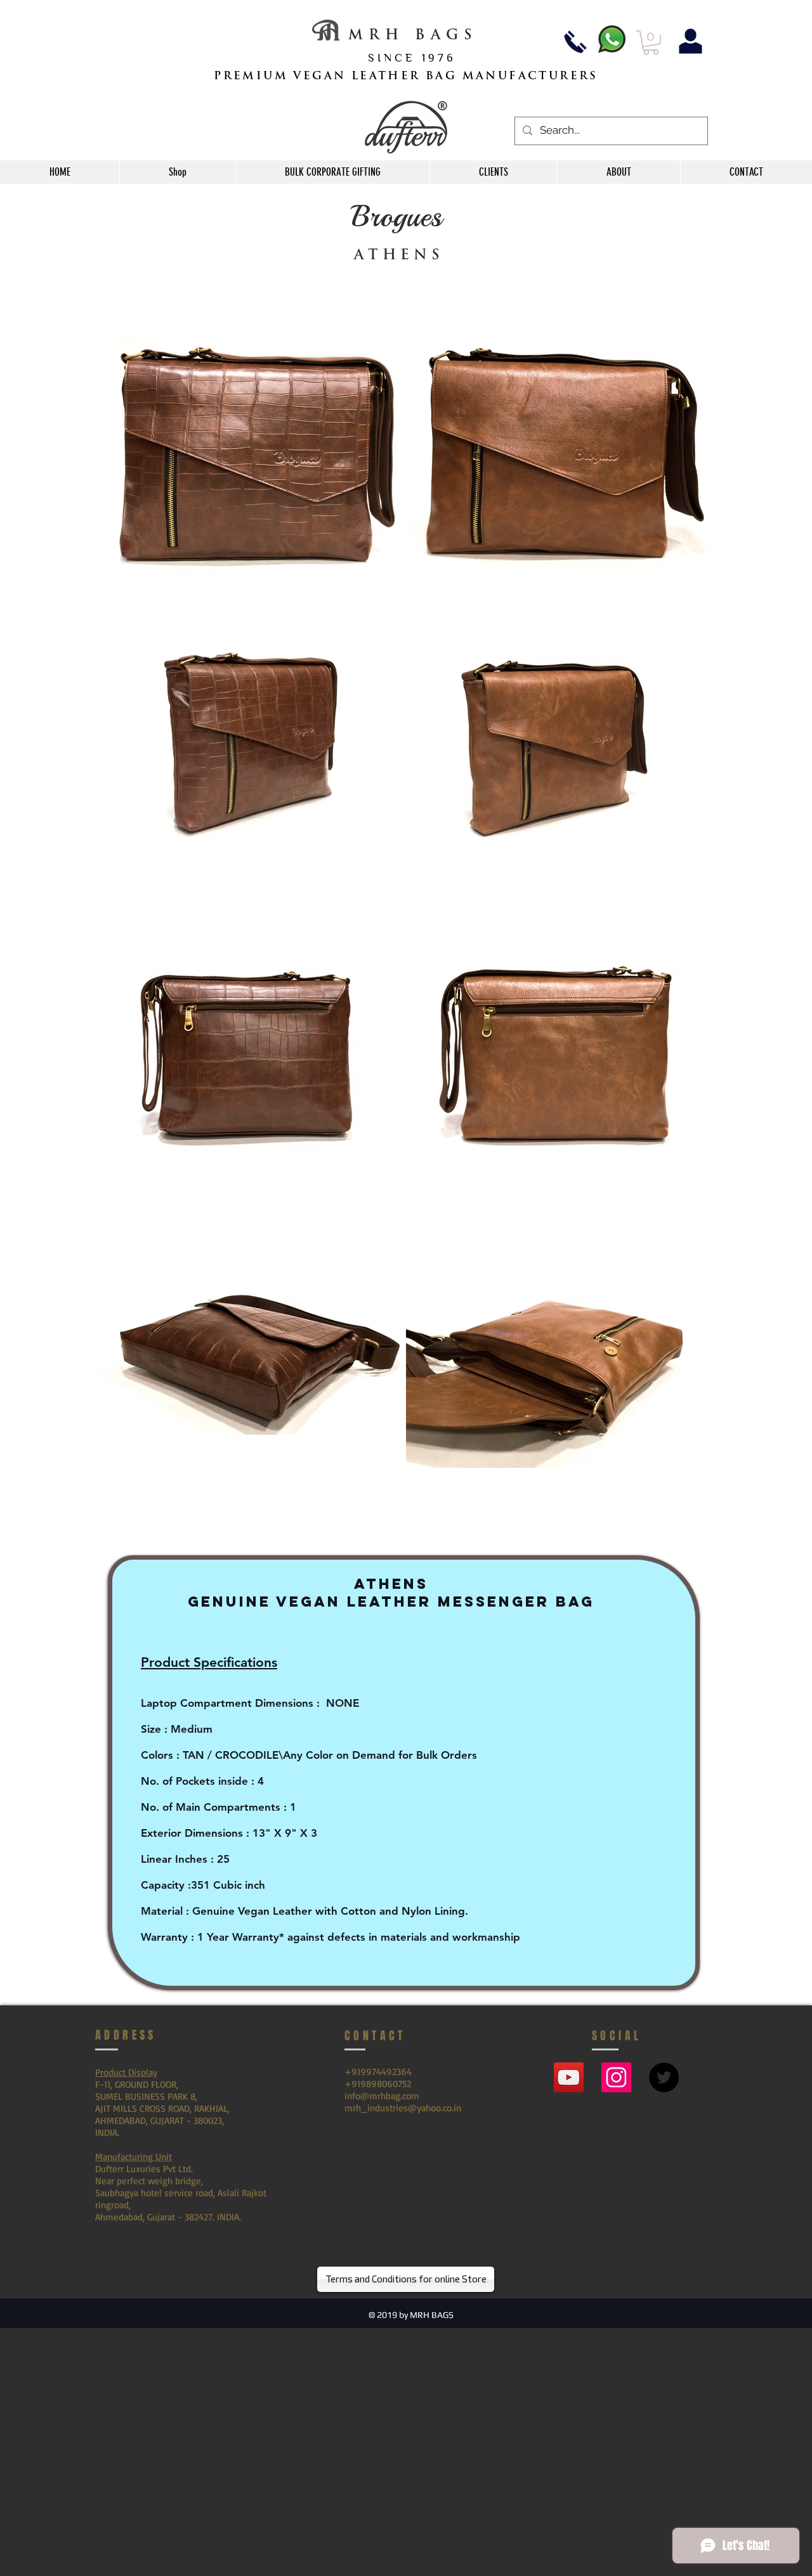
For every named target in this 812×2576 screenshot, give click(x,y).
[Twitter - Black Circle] (664, 2077)
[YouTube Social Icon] (569, 2077)
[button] (651, 43)
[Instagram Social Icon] (616, 2077)
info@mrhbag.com (382, 2096)
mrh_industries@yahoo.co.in (403, 2108)
